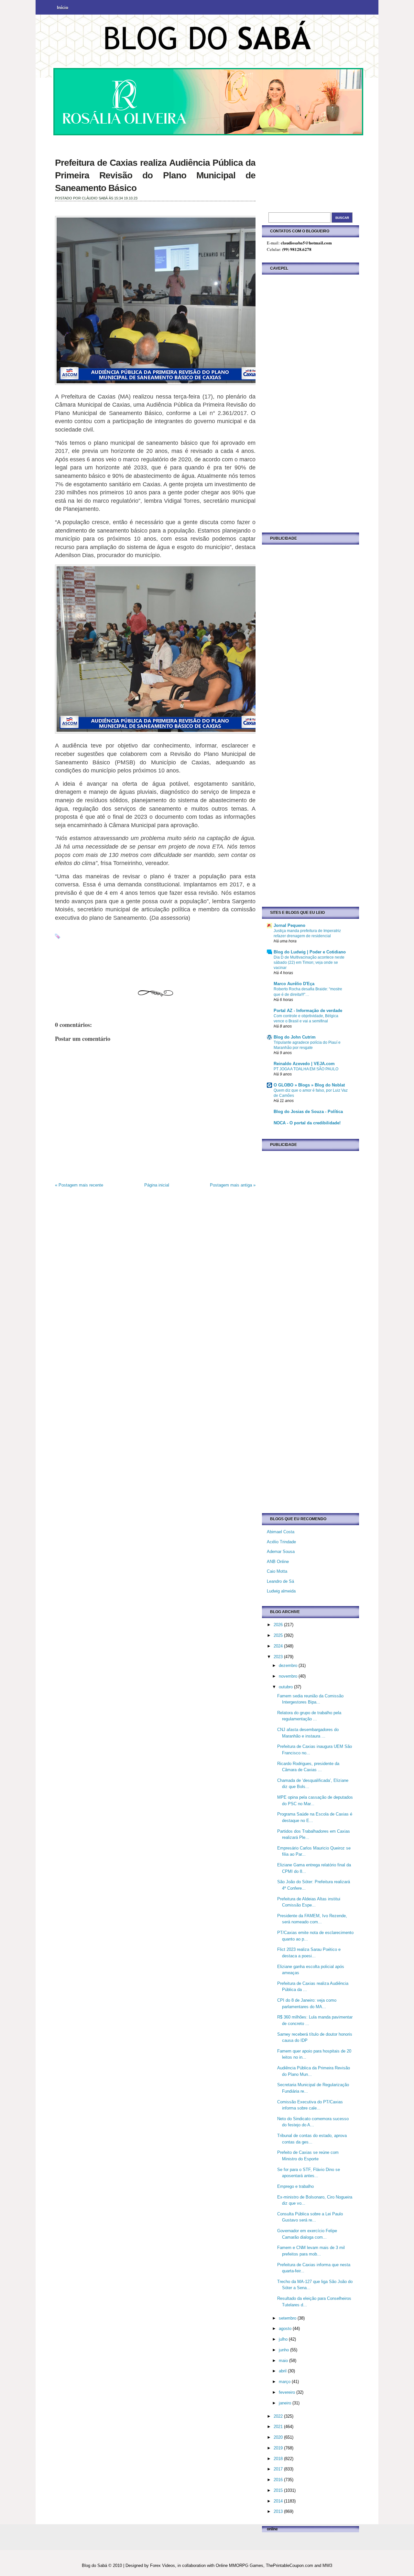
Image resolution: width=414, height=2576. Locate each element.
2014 (279, 2501)
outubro (286, 1687)
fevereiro (288, 2392)
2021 (279, 2427)
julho (284, 2339)
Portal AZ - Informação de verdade (308, 1011)
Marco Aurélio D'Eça (294, 984)
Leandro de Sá (280, 1581)
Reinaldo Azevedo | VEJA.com (304, 1064)
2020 (279, 2437)
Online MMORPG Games (240, 2565)
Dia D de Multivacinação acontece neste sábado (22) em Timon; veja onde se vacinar (309, 962)
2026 (279, 1625)
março (285, 2382)
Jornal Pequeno (289, 925)
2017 (279, 2469)
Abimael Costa (281, 1532)
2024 (279, 1646)
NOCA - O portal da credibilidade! (307, 1123)
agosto (286, 2329)
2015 (279, 2490)
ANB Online (278, 1562)
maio (284, 2361)
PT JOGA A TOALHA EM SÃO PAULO (306, 1069)
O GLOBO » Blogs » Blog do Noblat (309, 1085)
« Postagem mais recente (79, 1185)
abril (283, 2371)
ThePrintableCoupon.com (289, 2565)
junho (284, 2350)
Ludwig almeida (281, 1591)
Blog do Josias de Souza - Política (308, 1112)
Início (63, 8)
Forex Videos (163, 2565)
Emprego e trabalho (295, 2186)
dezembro (289, 1665)
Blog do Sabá (94, 2565)
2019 (279, 2448)
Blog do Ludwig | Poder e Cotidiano (310, 952)
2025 (279, 1635)
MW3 (327, 2565)
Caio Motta (277, 1571)
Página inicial (157, 1185)
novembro (289, 1676)
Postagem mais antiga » (233, 1185)
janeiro (286, 2403)
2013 (279, 2511)
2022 (279, 2416)
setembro (288, 2318)
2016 (279, 2480)
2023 (279, 1657)
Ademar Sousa (281, 1552)
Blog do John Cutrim (295, 1037)
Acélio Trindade (281, 1542)
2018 (279, 2459)
